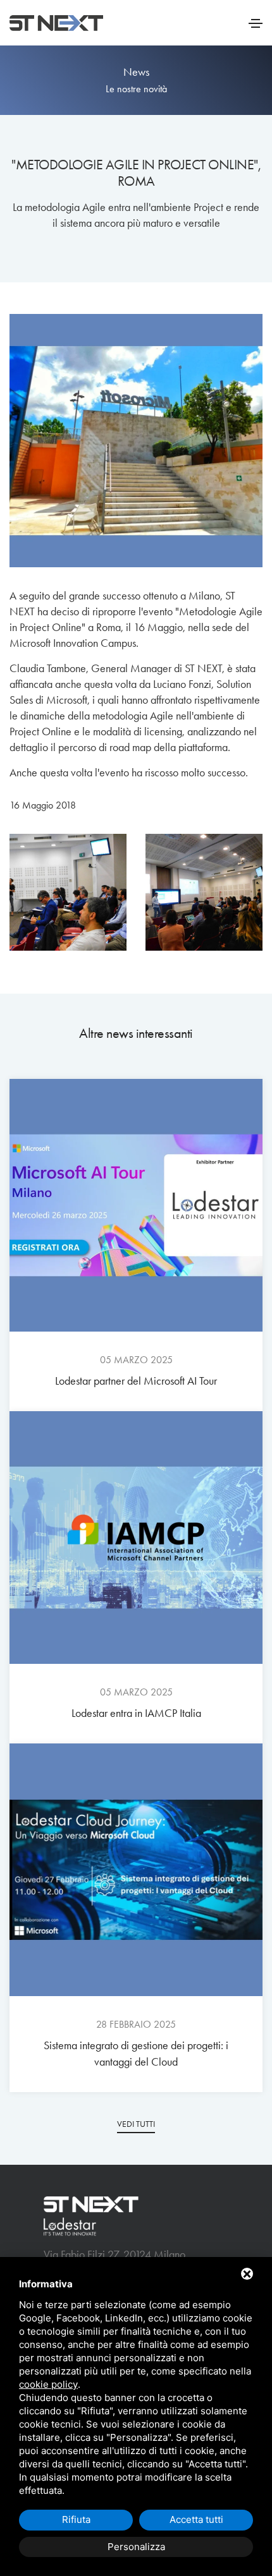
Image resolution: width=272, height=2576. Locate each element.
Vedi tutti (136, 2124)
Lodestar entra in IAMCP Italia (136, 1713)
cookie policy (48, 2384)
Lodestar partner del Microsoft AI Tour (136, 1381)
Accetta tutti (196, 2519)
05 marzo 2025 (136, 1360)
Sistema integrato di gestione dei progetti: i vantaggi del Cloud (136, 2054)
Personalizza (136, 2547)
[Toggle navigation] (256, 23)
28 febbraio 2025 (136, 2024)
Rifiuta (76, 2519)
